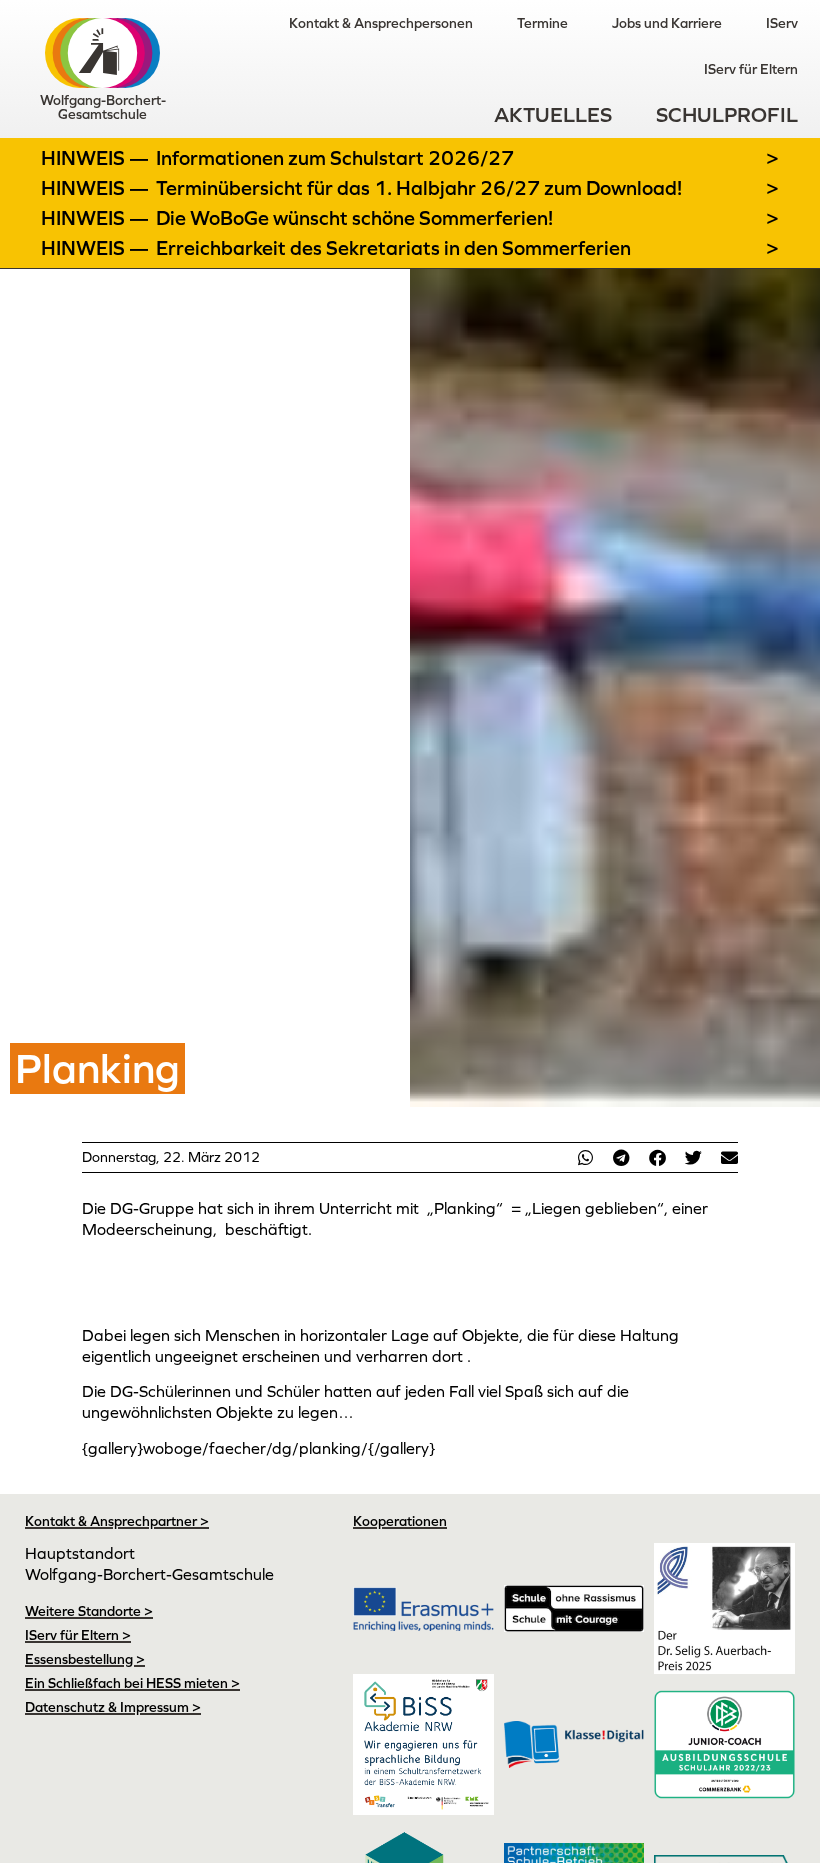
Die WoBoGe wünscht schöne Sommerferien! (354, 218)
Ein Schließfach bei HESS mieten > (132, 1683)
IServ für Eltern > (78, 1635)
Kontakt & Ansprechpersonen (381, 23)
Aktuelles (553, 114)
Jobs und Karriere (667, 23)
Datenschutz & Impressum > (113, 1707)
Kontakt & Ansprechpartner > (117, 1521)
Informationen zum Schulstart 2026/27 (335, 158)
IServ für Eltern (751, 69)
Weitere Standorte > (89, 1611)
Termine (542, 23)
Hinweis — (97, 158)
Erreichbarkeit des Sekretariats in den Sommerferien (393, 248)
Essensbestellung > (85, 1659)
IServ (782, 23)
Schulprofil (727, 114)
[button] (585, 1157)
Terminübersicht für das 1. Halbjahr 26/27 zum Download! (419, 188)
